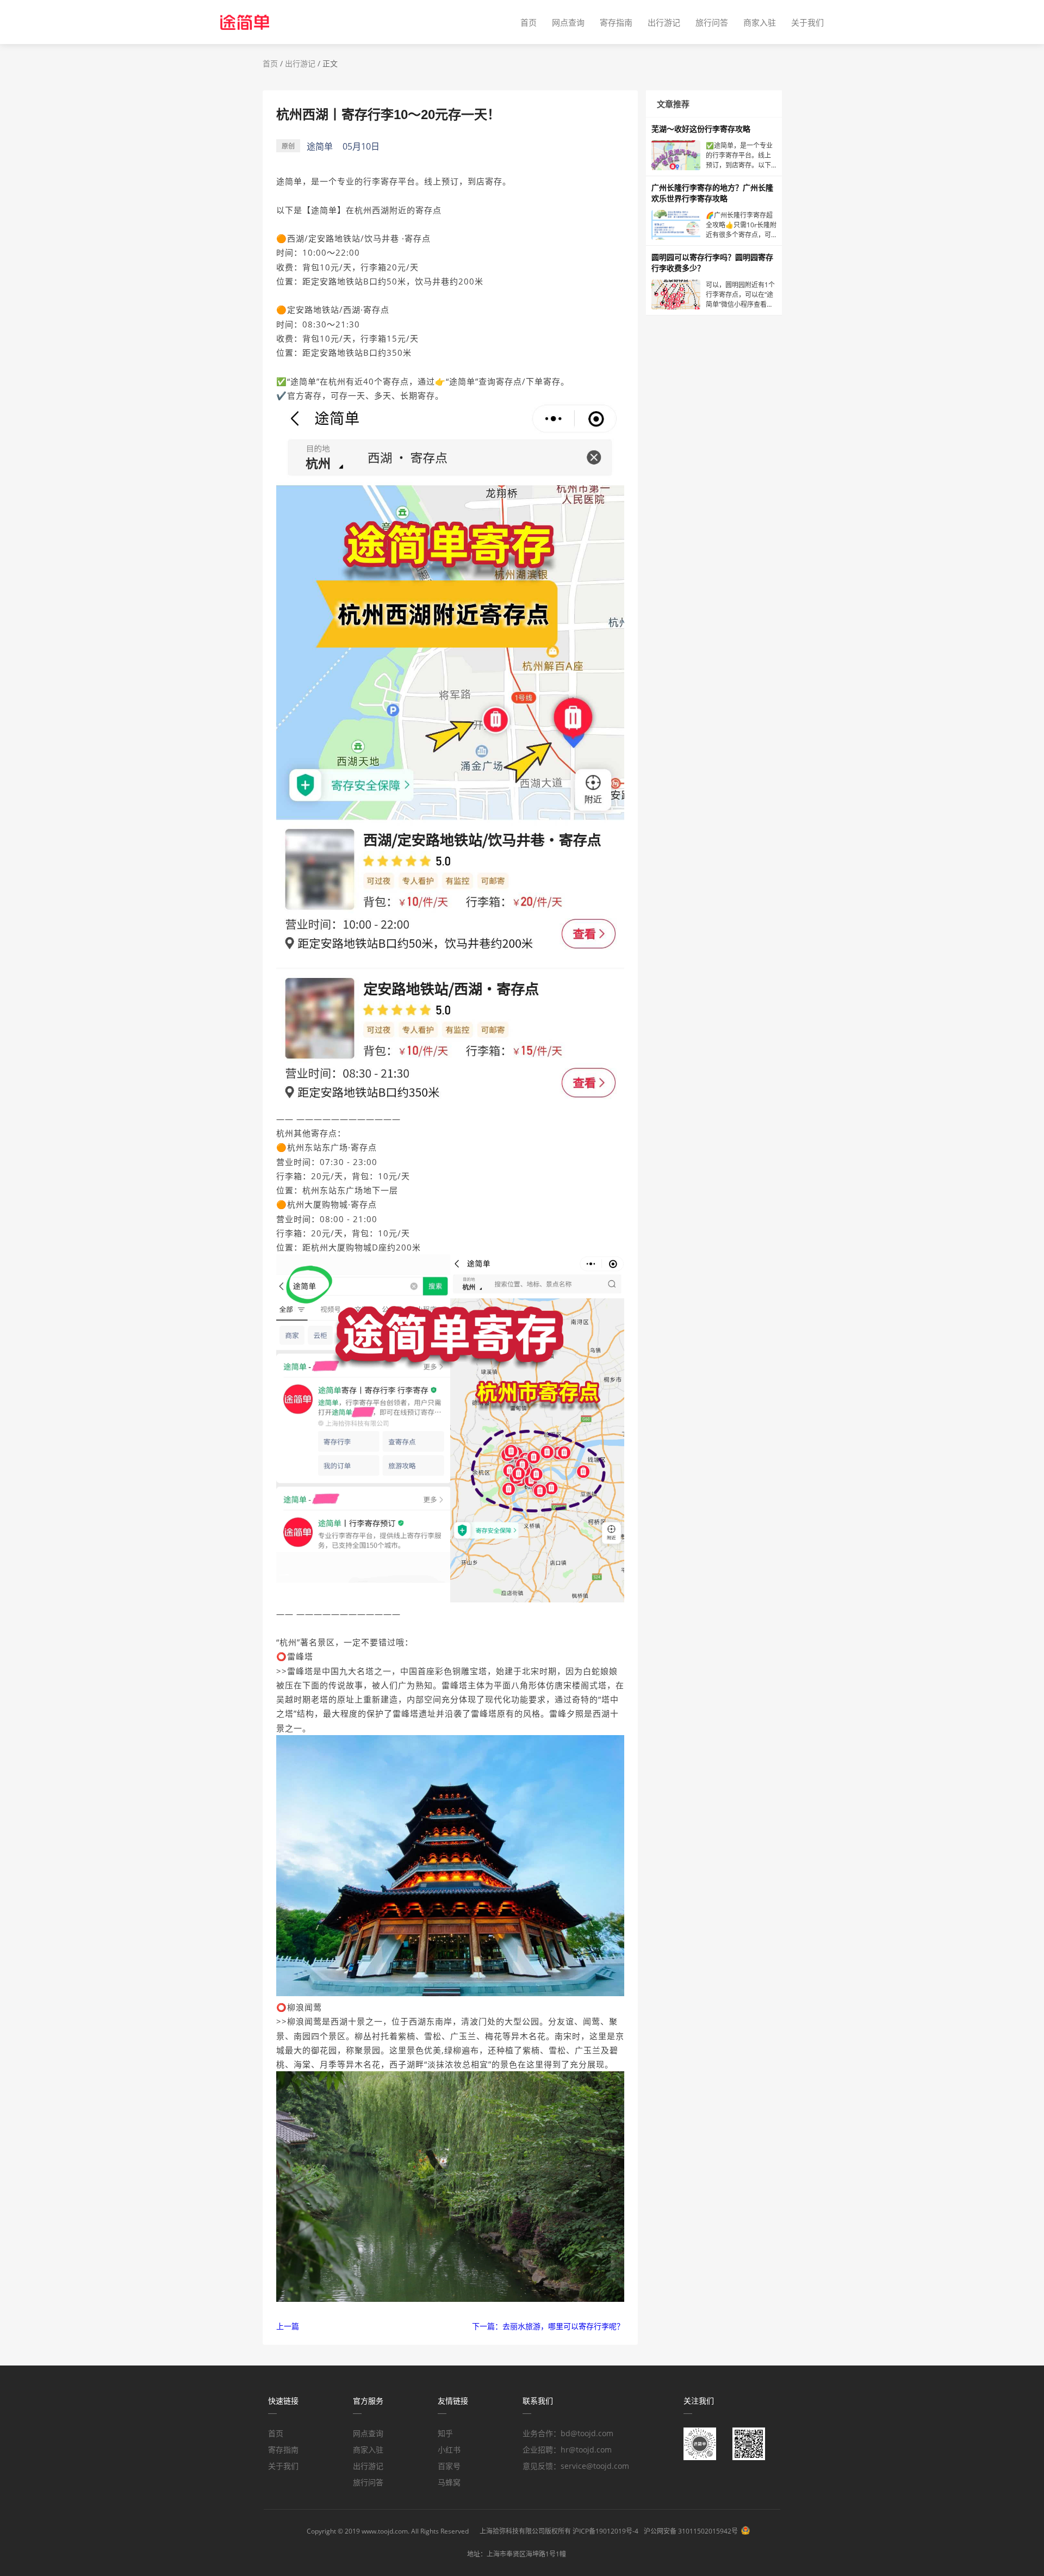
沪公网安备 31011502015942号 (691, 2531)
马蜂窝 (449, 2482)
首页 (529, 22)
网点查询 (568, 22)
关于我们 (807, 22)
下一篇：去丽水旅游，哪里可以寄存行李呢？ (548, 2326)
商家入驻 (760, 22)
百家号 (449, 2466)
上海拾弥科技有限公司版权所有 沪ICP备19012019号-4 (559, 2531)
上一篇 (288, 2326)
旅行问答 (712, 22)
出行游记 (664, 22)
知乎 (445, 2433)
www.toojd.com (385, 2531)
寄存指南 (616, 22)
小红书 (449, 2450)
